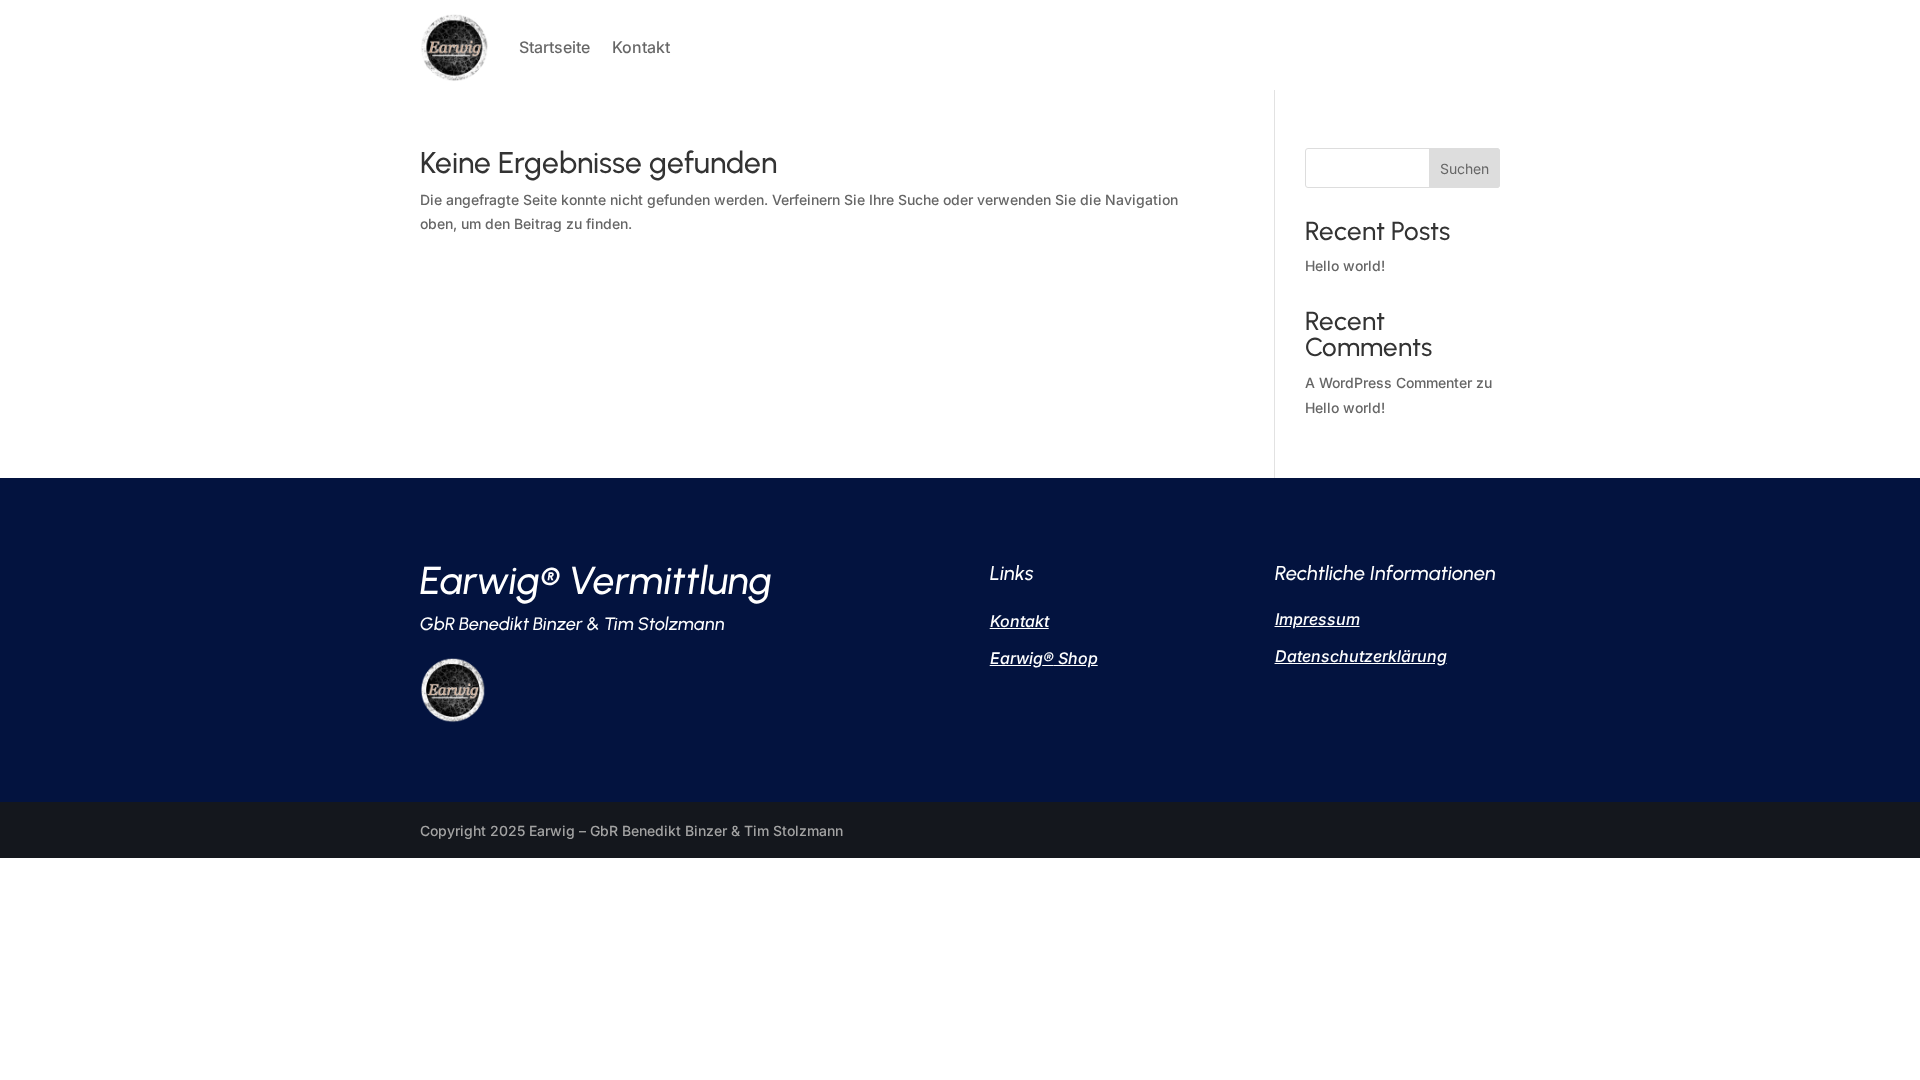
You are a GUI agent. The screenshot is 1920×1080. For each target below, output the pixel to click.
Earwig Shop (1044, 658)
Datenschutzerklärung (1361, 656)
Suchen (1464, 168)
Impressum (1317, 619)
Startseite (554, 47)
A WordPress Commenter (1388, 382)
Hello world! (1345, 265)
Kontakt (641, 47)
